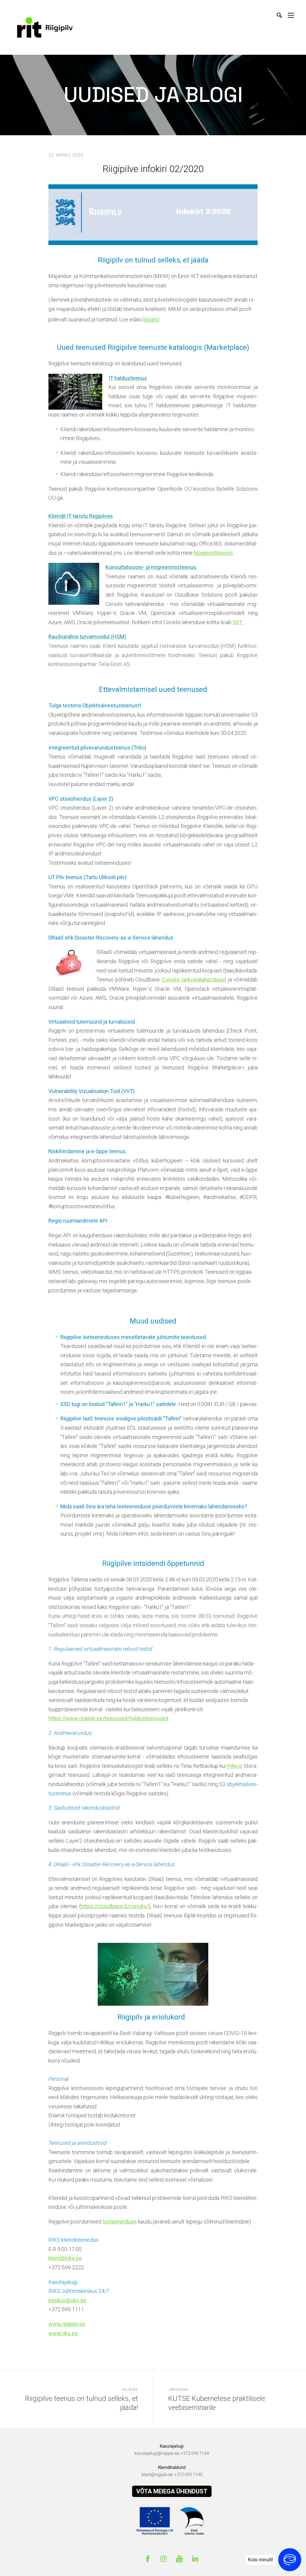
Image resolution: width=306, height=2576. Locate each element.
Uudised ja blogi (153, 95)
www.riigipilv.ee (67, 2324)
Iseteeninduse (120, 2222)
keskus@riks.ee (67, 2300)
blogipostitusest (214, 553)
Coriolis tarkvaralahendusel (194, 980)
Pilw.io (235, 1766)
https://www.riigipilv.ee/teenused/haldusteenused (108, 1718)
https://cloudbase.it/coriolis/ (115, 1906)
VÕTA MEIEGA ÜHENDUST (172, 2491)
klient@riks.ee (65, 2258)
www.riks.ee (63, 2333)
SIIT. (238, 622)
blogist (151, 319)
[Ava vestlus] (290, 2560)
